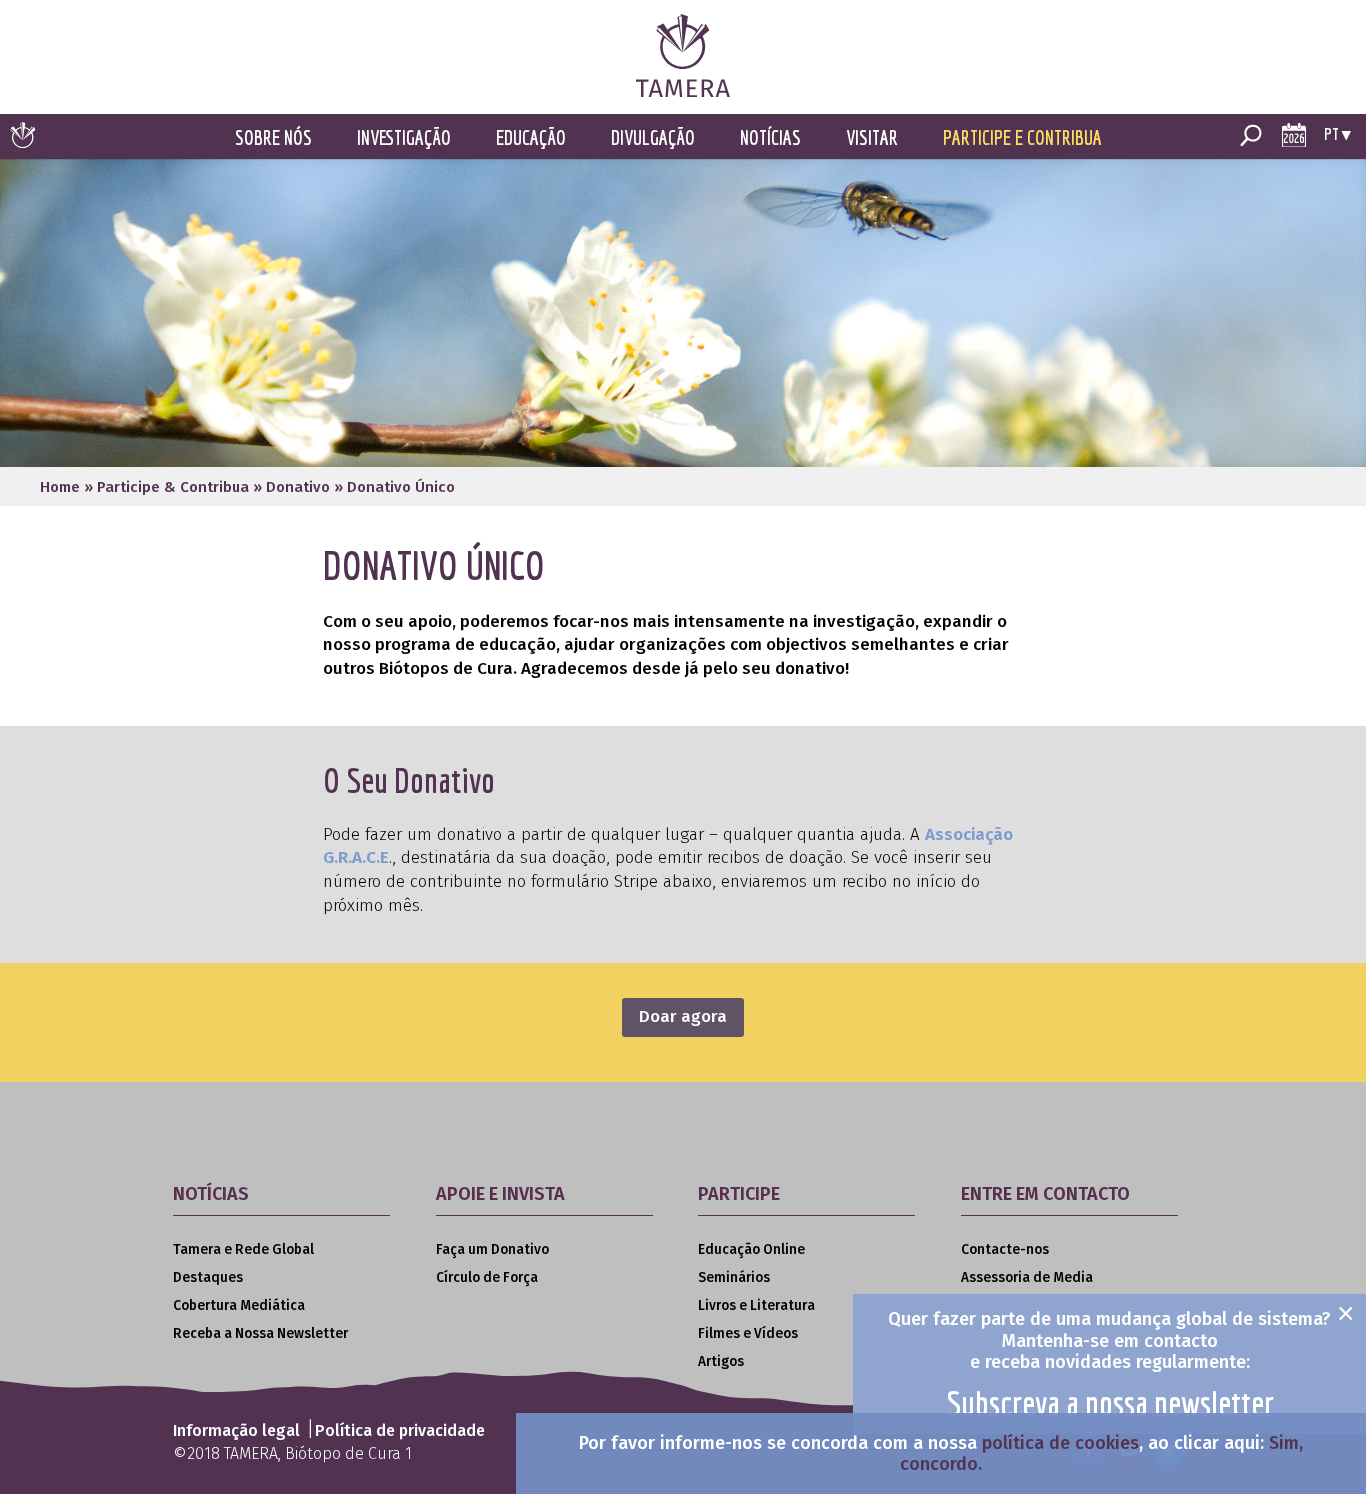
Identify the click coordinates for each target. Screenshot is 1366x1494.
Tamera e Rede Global (243, 1249)
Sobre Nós (273, 137)
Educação (531, 137)
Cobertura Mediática (239, 1305)
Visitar (872, 137)
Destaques (208, 1277)
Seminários (734, 1277)
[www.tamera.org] (683, 91)
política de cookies (1060, 1443)
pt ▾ (1337, 133)
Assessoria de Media (1027, 1277)
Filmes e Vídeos (748, 1333)
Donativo (298, 487)
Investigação (404, 137)
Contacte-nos (1005, 1249)
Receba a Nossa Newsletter (260, 1333)
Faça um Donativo (492, 1249)
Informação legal (236, 1430)
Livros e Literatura (756, 1305)
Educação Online (751, 1249)
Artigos (721, 1361)
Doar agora (683, 1016)
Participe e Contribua (1022, 137)
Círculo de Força (487, 1277)
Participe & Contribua (173, 487)
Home (60, 487)
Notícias (770, 137)
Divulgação (653, 137)
